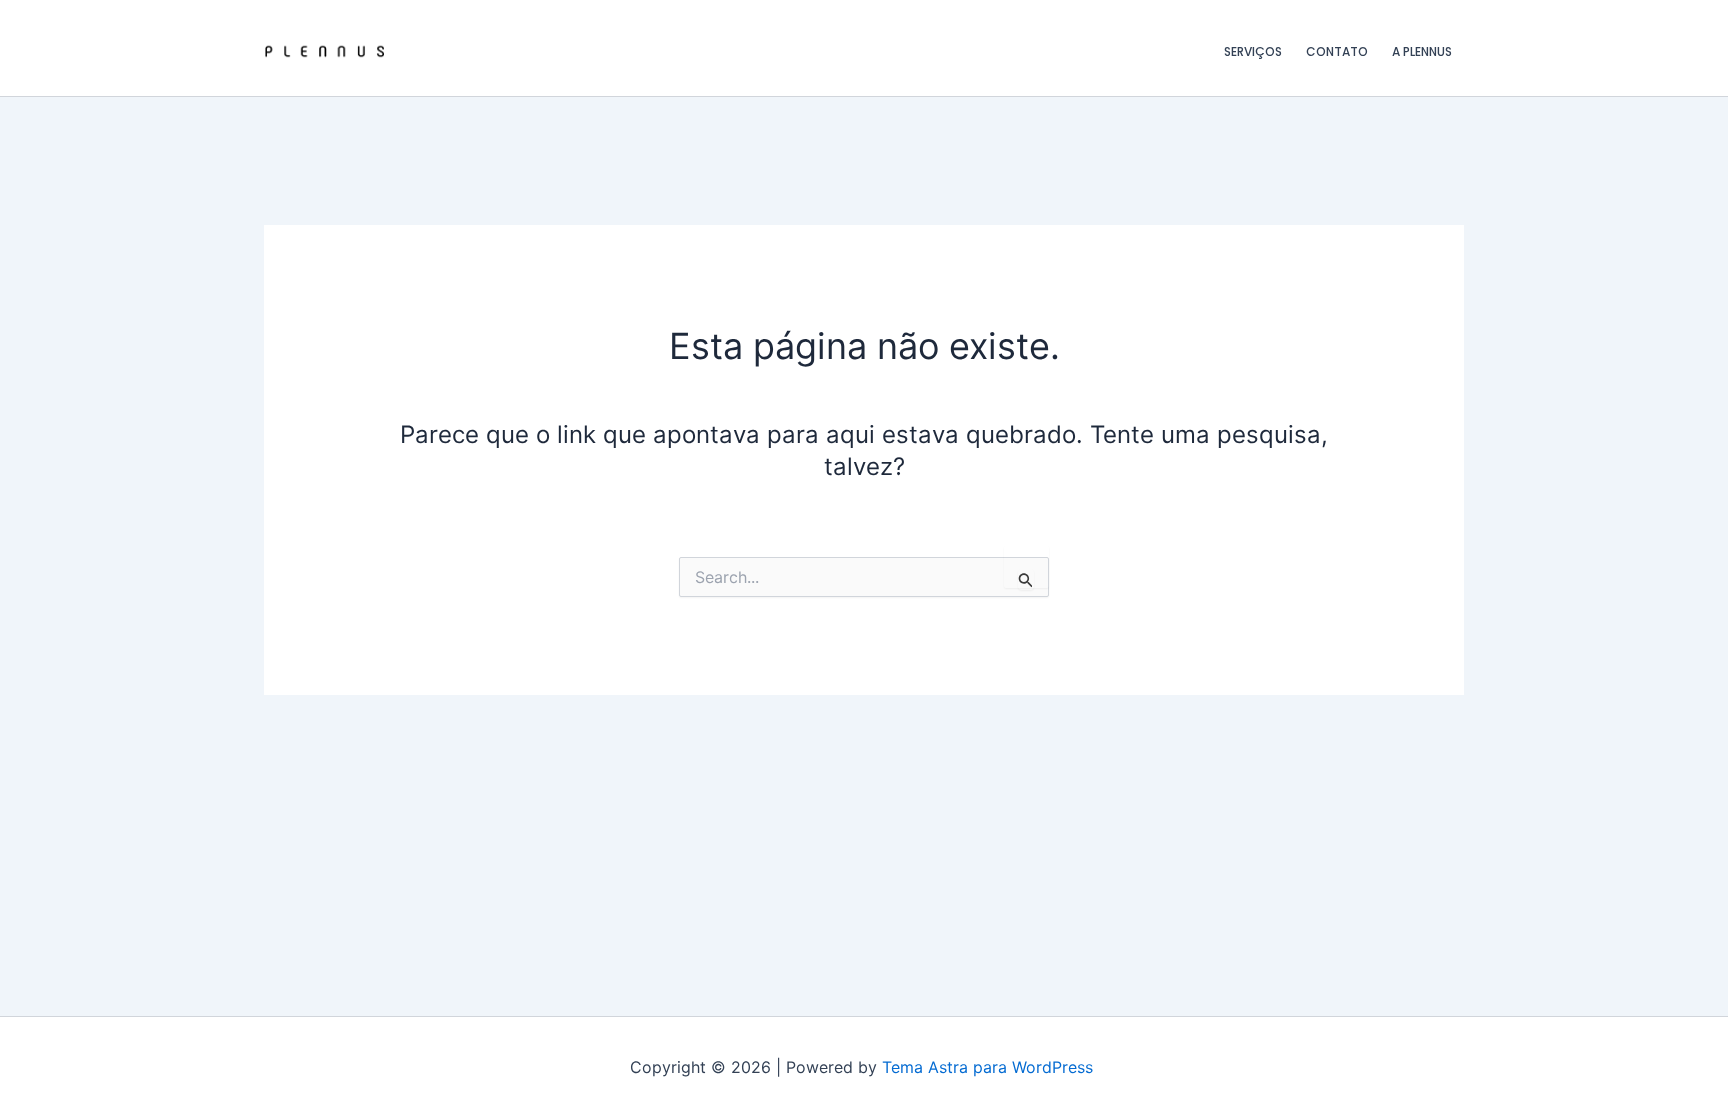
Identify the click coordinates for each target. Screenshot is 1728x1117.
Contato (1337, 51)
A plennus (1422, 51)
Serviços (1253, 51)
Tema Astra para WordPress (987, 1067)
